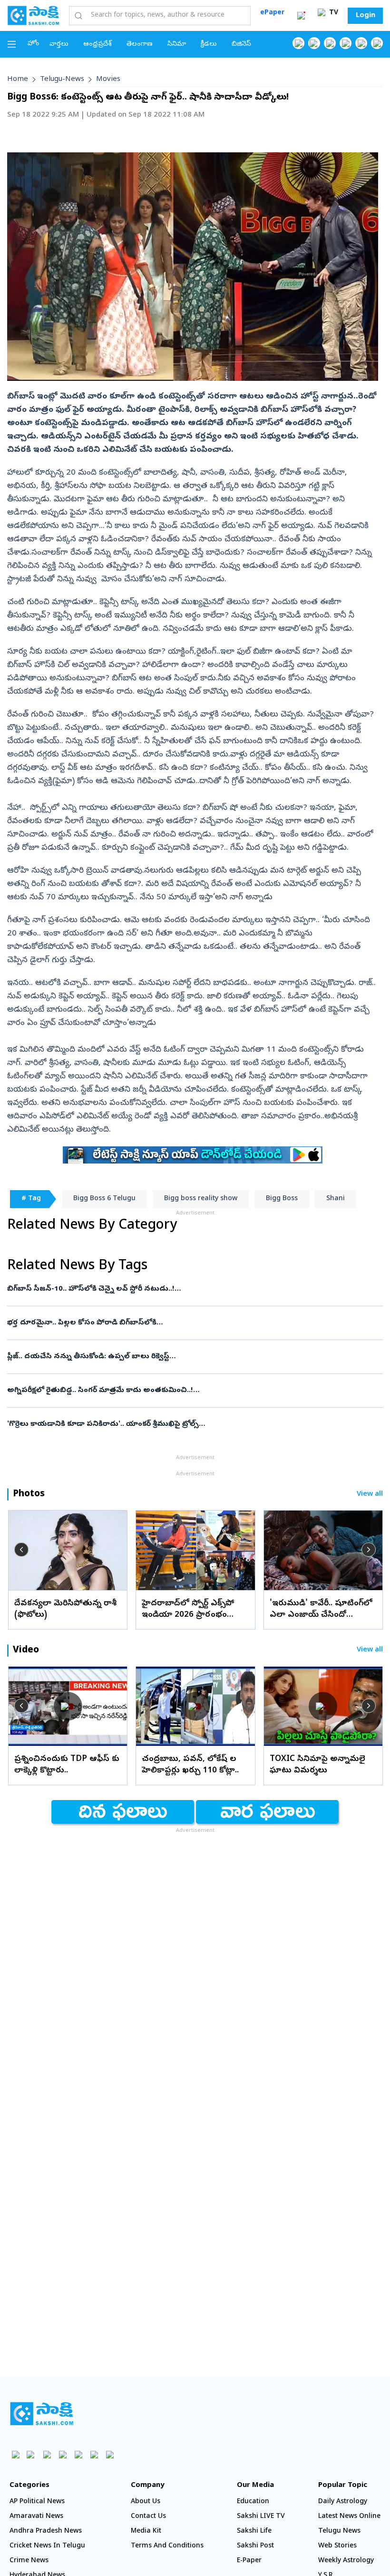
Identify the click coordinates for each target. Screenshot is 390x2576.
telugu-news (62, 80)
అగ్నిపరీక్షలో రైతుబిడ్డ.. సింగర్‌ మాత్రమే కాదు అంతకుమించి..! (193, 1391)
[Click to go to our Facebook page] (298, 43)
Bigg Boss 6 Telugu (104, 1199)
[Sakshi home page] (42, 2414)
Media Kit (146, 2531)
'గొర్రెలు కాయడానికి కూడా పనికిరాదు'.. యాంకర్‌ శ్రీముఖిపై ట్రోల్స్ (195, 1424)
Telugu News (339, 2531)
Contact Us (148, 2517)
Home (18, 80)
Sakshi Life (254, 2531)
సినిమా (177, 45)
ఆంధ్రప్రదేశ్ (97, 45)
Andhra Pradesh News (46, 2531)
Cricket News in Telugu (47, 2546)
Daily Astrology (343, 2502)
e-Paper (249, 2561)
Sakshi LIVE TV (261, 2517)
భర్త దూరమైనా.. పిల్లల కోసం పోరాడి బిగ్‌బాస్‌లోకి (195, 1323)
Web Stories (337, 2546)
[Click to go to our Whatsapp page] (314, 43)
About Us (146, 2502)
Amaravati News (36, 2517)
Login (366, 16)
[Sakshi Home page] (33, 15)
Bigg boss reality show (201, 1199)
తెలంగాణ (140, 45)
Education (253, 2502)
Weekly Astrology (346, 2561)
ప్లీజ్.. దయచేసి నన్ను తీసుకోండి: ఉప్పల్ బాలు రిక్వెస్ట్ (187, 1357)
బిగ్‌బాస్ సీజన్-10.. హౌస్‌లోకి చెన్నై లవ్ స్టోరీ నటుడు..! (192, 1289)
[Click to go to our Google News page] (377, 43)
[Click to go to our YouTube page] (361, 43)
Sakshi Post (255, 2546)
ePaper (272, 13)
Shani (336, 1199)
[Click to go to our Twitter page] (330, 43)
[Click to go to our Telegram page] (94, 2454)
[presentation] (21, 1550)
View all (370, 1495)
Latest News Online (349, 2517)
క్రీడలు (209, 45)
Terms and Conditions (167, 2546)
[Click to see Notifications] (301, 16)
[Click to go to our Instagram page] (346, 43)
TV (333, 13)
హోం (34, 44)
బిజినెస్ (241, 45)
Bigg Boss (282, 1199)
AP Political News (37, 2502)
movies (108, 80)
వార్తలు (59, 45)
